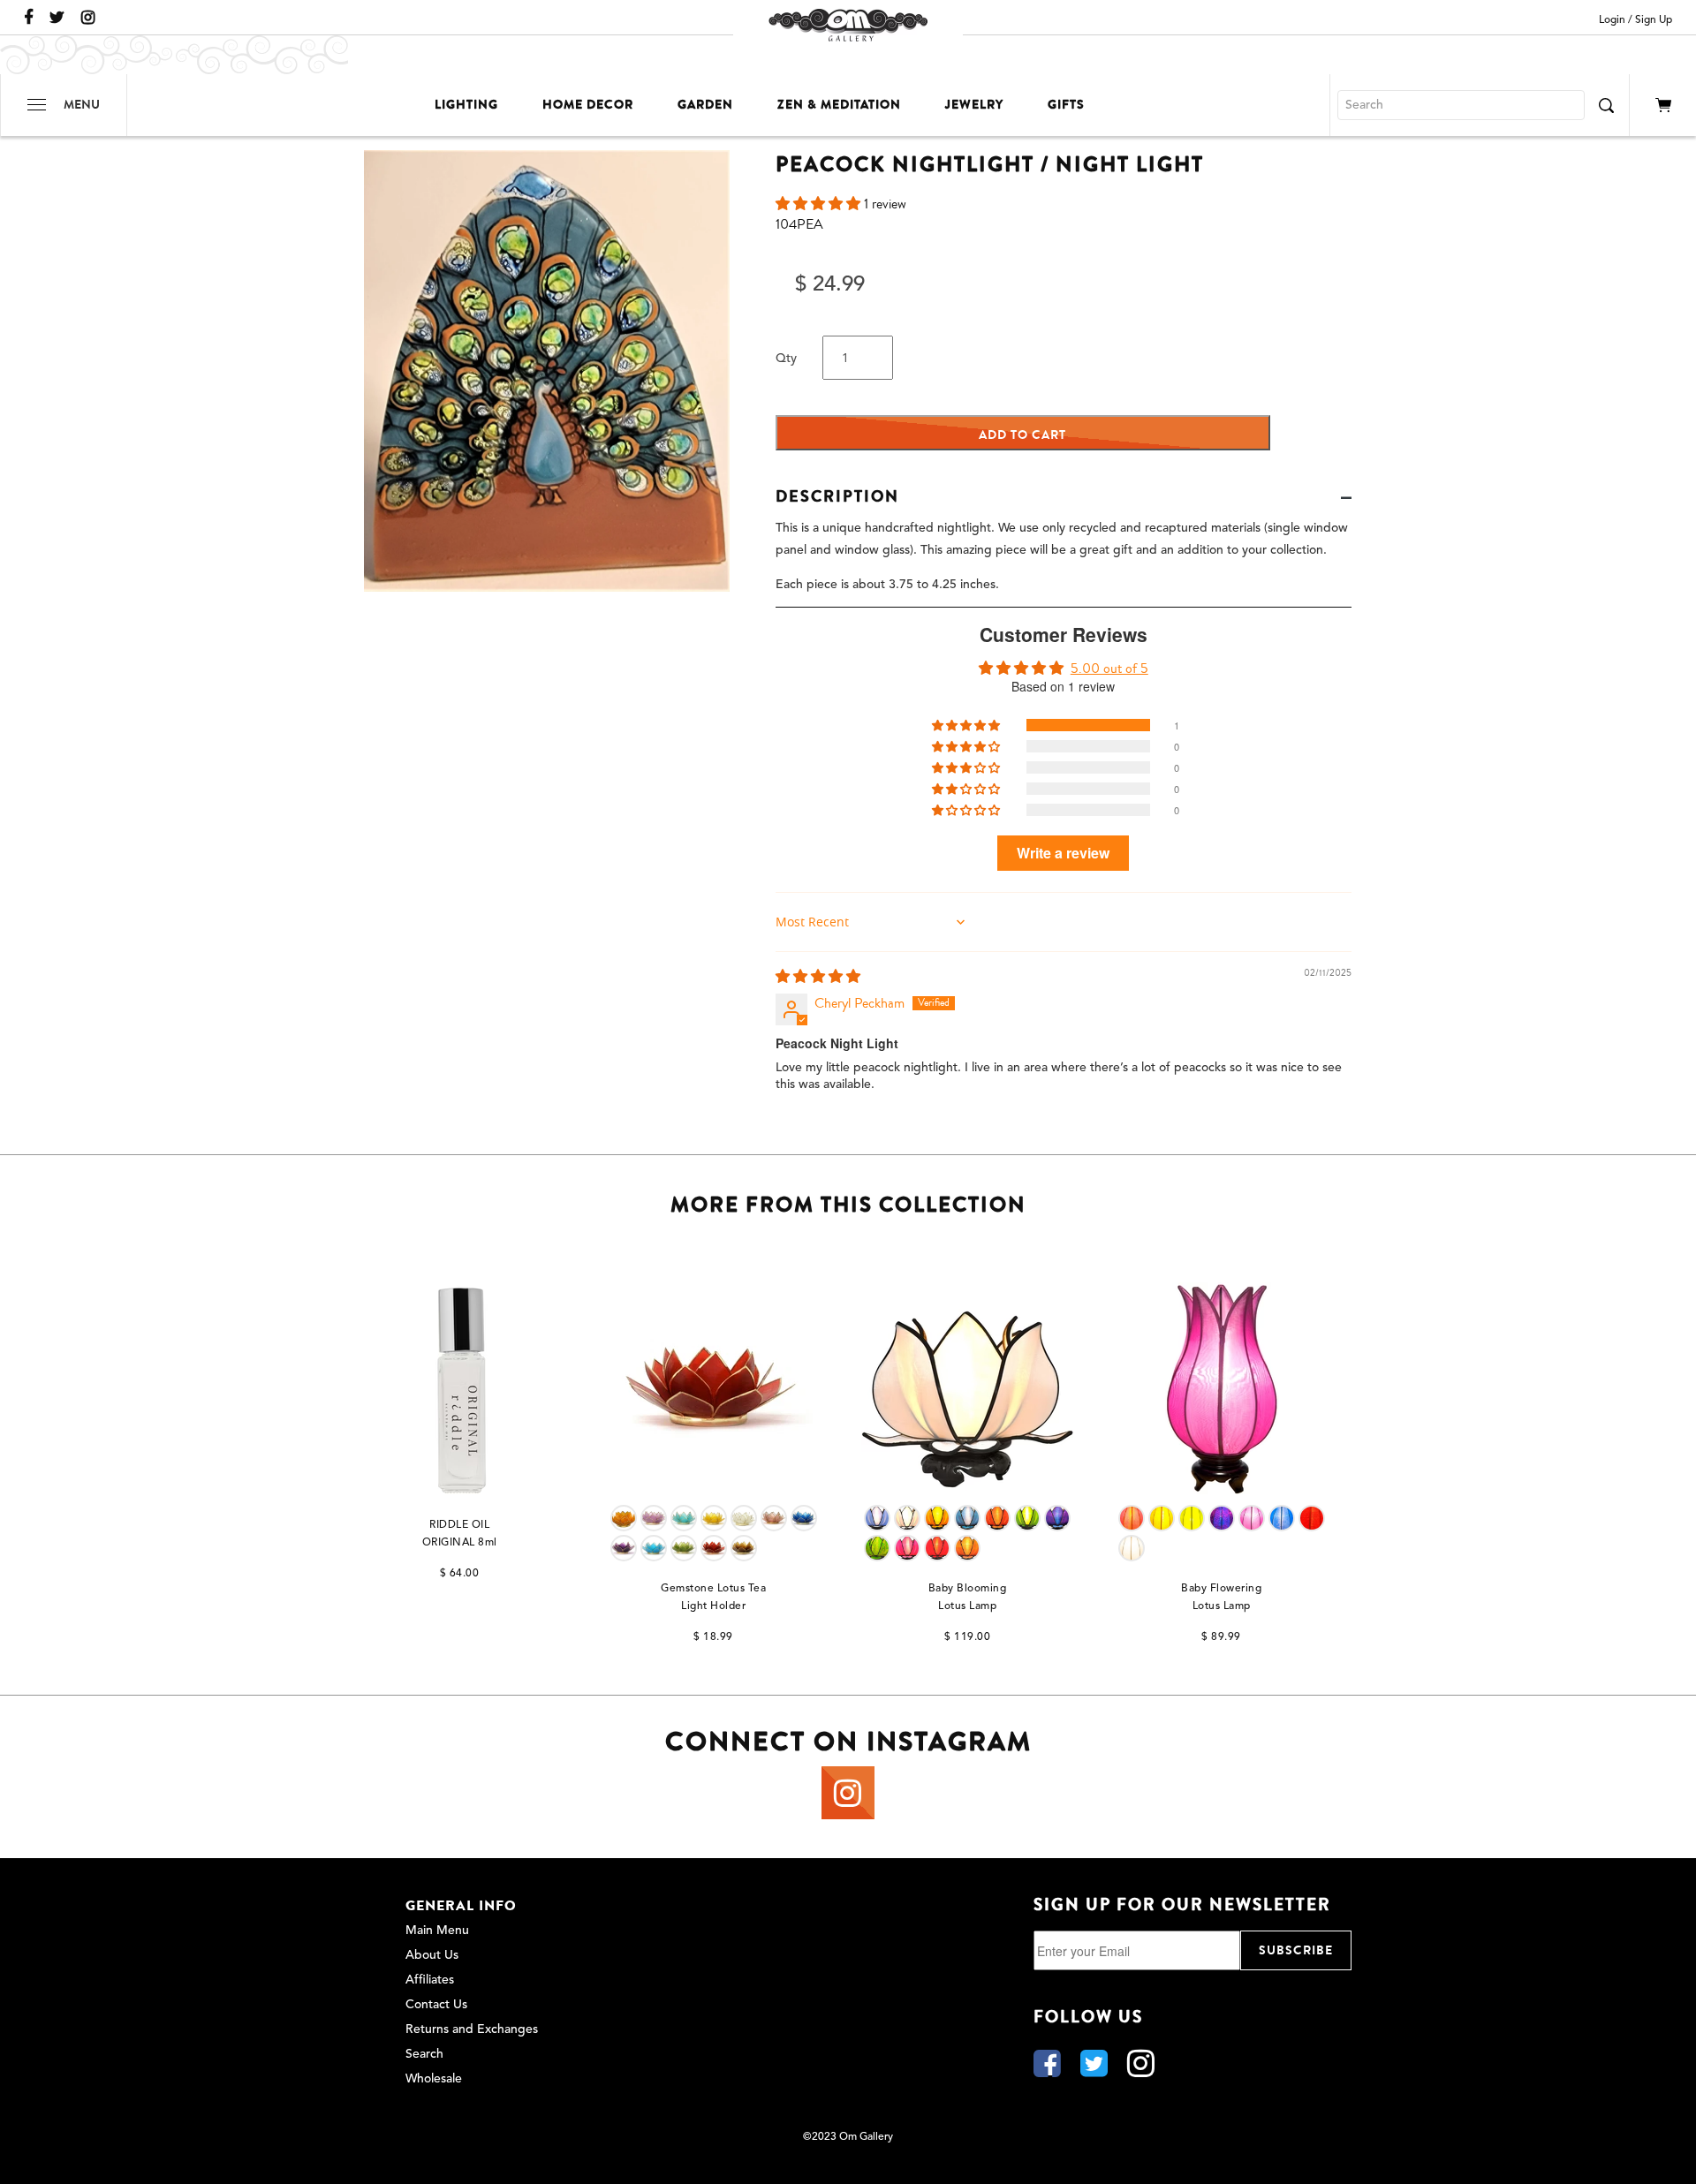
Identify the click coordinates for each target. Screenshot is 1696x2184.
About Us (432, 1955)
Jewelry (974, 105)
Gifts (1066, 105)
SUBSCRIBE (1296, 1950)
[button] (820, 204)
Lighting (466, 105)
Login (1612, 20)
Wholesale (434, 2079)
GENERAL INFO (461, 1906)
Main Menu (437, 1931)
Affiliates (430, 1980)
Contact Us (436, 2005)
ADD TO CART (1022, 435)
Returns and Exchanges (472, 2029)
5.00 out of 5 (1109, 669)
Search (424, 2054)
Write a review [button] (1063, 853)
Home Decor (588, 105)
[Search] (1606, 105)
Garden (705, 105)
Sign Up (1654, 20)
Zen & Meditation (839, 105)
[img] (818, 977)
